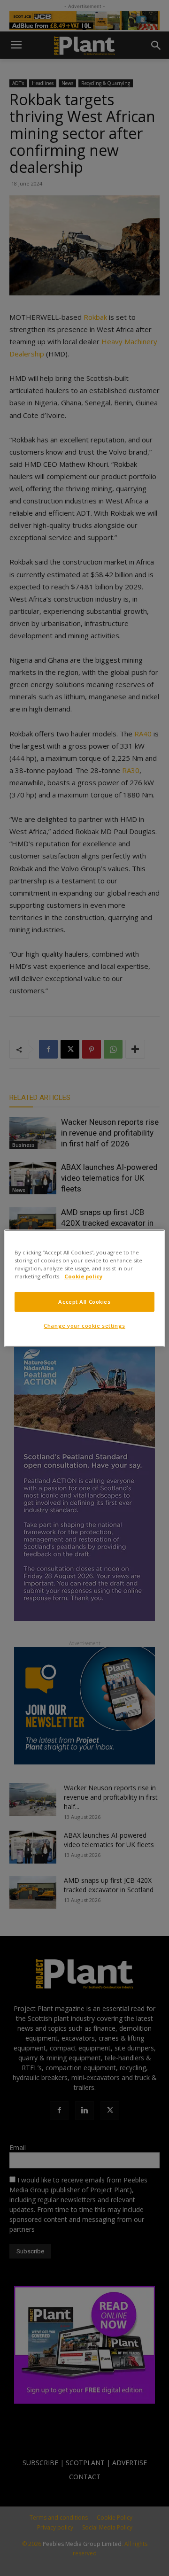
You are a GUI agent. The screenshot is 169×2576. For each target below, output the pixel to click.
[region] (84, 1288)
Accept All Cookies (84, 1302)
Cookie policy (83, 1276)
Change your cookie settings (84, 1326)
